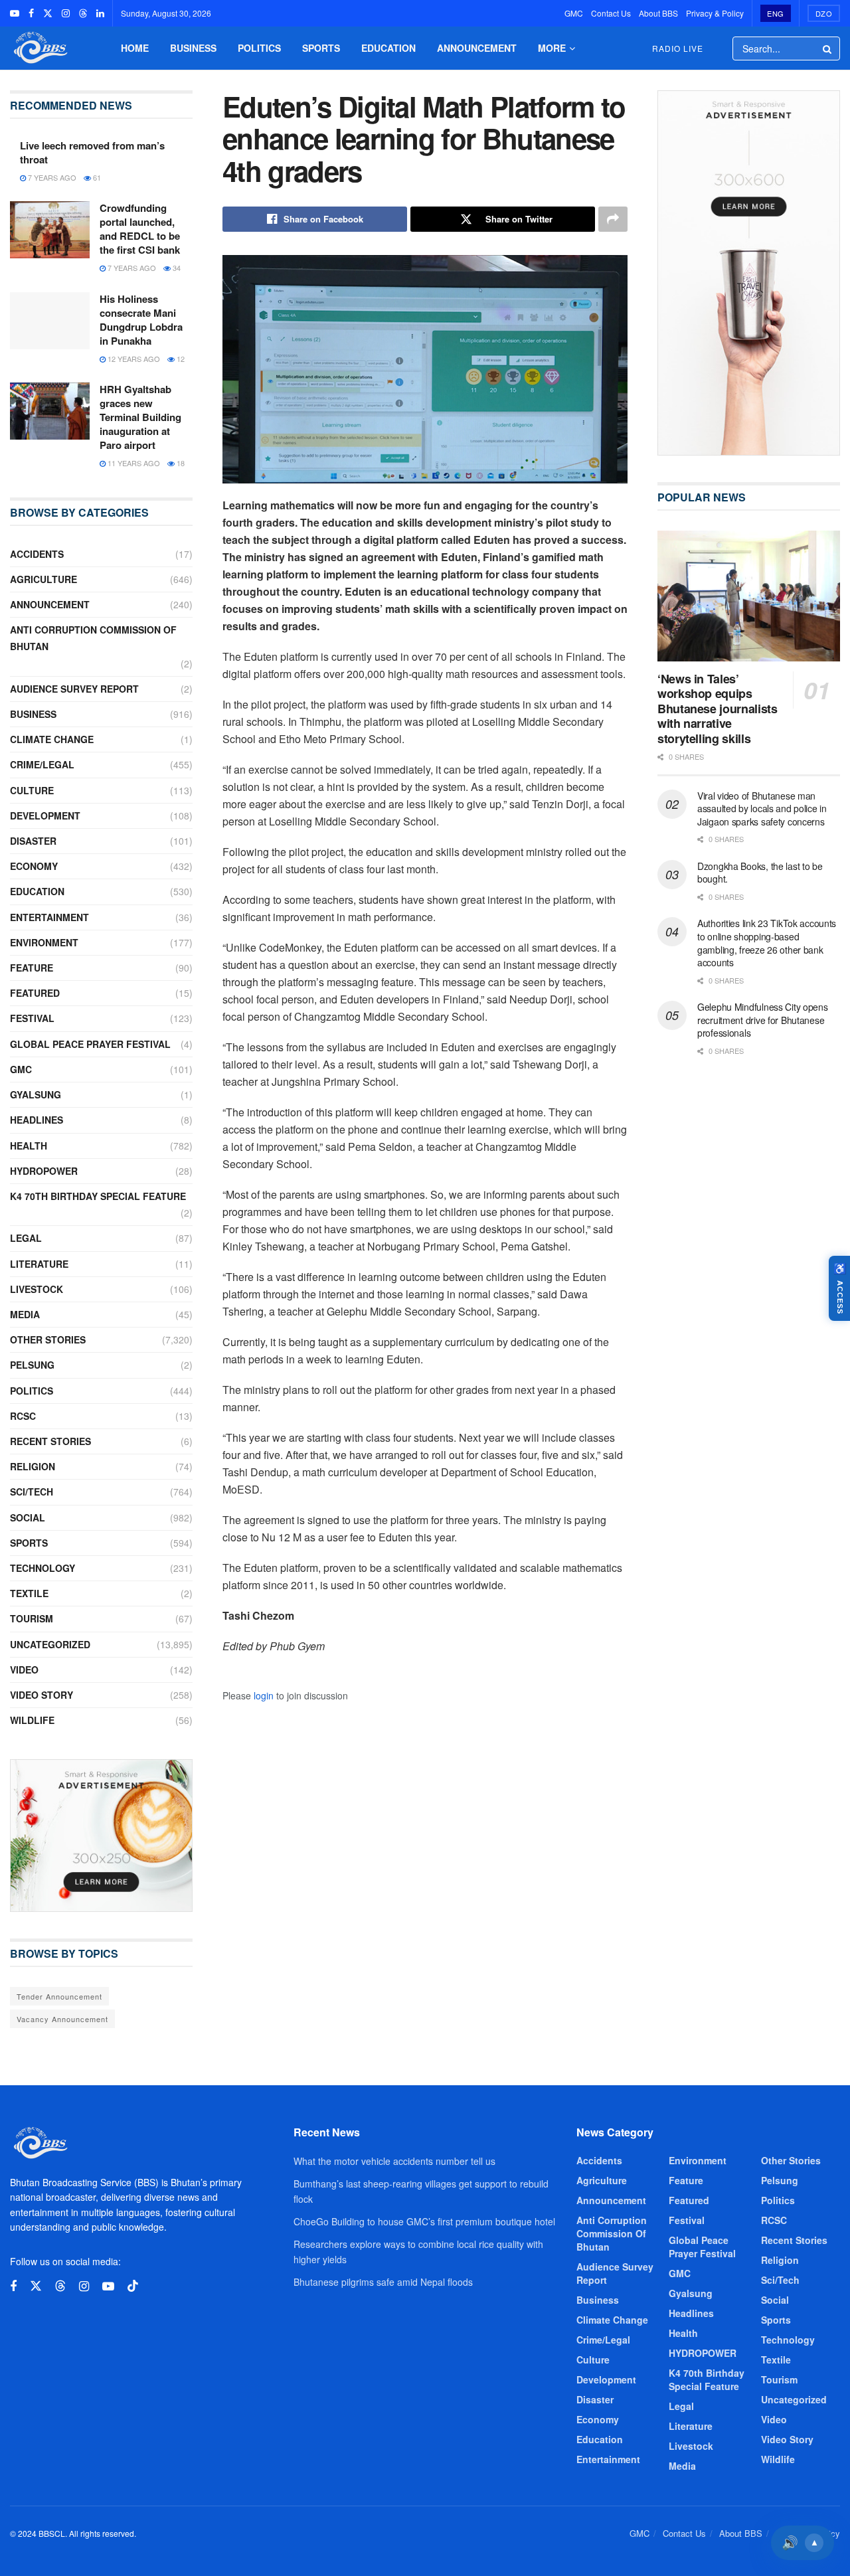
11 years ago (133, 463)
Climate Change (52, 739)
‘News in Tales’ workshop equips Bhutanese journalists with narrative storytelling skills (717, 709)
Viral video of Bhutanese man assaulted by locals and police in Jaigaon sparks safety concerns (762, 809)
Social (28, 1517)
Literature (39, 1264)
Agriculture (43, 579)
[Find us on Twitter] (48, 13)
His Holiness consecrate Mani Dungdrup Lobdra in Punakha (141, 320)
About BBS (658, 13)
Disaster (33, 841)
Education (388, 48)
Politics (259, 48)
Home (135, 48)
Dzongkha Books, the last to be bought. (760, 873)
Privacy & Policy (715, 13)
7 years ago (51, 177)
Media (25, 1314)
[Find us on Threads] (83, 13)
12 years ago (133, 359)
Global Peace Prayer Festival (90, 1044)
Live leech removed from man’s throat (92, 152)
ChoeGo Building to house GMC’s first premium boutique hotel (424, 2221)
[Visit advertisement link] (101, 1835)
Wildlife (32, 1720)
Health (29, 1146)
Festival (32, 1018)
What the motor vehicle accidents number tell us (394, 2161)
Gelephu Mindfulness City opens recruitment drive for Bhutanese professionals (763, 1020)
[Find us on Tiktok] (133, 2286)
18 (180, 463)
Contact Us (611, 13)
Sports (321, 48)
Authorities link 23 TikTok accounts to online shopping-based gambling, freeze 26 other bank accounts (767, 943)
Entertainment (49, 917)
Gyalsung (36, 1094)
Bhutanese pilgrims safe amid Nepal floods (383, 2282)
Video (24, 1670)
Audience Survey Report (74, 689)
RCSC (23, 1416)
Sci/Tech (32, 1492)
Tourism (32, 1618)
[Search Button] (828, 48)
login (264, 1695)
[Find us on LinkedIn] (100, 13)
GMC (574, 13)
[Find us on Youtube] (15, 13)
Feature (32, 968)
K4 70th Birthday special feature (98, 1196)
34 (176, 268)
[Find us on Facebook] (31, 13)
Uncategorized (50, 1644)
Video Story (42, 1695)
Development (45, 816)
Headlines (37, 1120)
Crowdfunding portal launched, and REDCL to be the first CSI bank (140, 229)
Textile (29, 1593)
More (552, 48)
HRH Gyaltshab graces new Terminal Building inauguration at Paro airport (140, 417)
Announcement (477, 48)
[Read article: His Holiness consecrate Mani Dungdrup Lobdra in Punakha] (50, 321)
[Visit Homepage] (39, 48)
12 (180, 359)
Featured (35, 993)
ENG (776, 13)
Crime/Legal (42, 764)
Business (193, 48)
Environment (44, 942)
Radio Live (678, 48)
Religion (33, 1466)
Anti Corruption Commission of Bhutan (93, 638)
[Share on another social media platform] (613, 219)
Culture (32, 790)
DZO (824, 13)
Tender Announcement (59, 1996)
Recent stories (50, 1441)
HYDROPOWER (44, 1171)
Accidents (37, 554)
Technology (42, 1568)
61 (96, 177)
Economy (34, 866)
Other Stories (48, 1339)
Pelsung (32, 1365)
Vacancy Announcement (62, 2019)
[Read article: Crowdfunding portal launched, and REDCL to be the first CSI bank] (50, 230)
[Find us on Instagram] (66, 13)
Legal (26, 1238)
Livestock (37, 1289)
